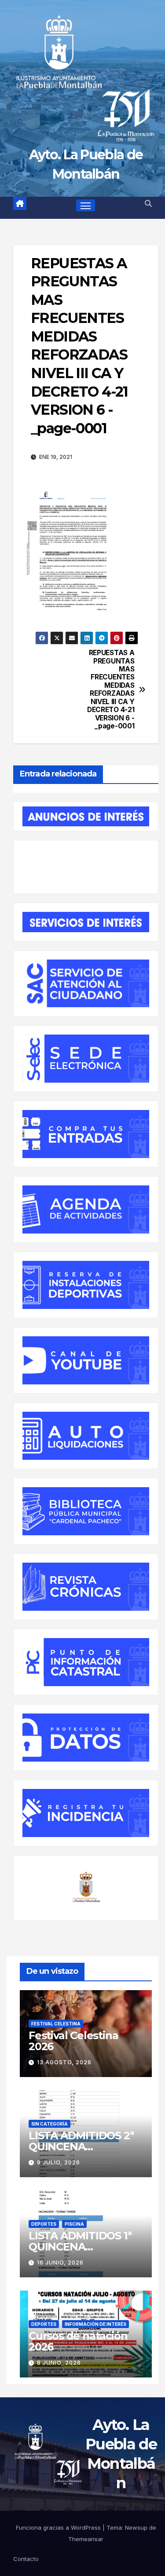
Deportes (44, 2224)
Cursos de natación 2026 (78, 2341)
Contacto (26, 2559)
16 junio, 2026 (60, 2263)
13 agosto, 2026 (64, 2062)
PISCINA (74, 2224)
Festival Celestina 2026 (73, 2041)
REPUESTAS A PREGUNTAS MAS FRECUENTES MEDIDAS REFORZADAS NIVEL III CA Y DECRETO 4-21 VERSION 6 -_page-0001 (111, 690)
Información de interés (95, 2324)
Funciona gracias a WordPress (59, 2527)
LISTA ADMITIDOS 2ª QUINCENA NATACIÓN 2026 (81, 2147)
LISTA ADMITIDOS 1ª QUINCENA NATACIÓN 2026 (80, 2247)
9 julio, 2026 (59, 2162)
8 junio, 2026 (59, 2363)
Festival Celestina (56, 2024)
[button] (148, 203)
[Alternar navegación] (86, 206)
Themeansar (86, 2539)
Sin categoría (49, 2124)
